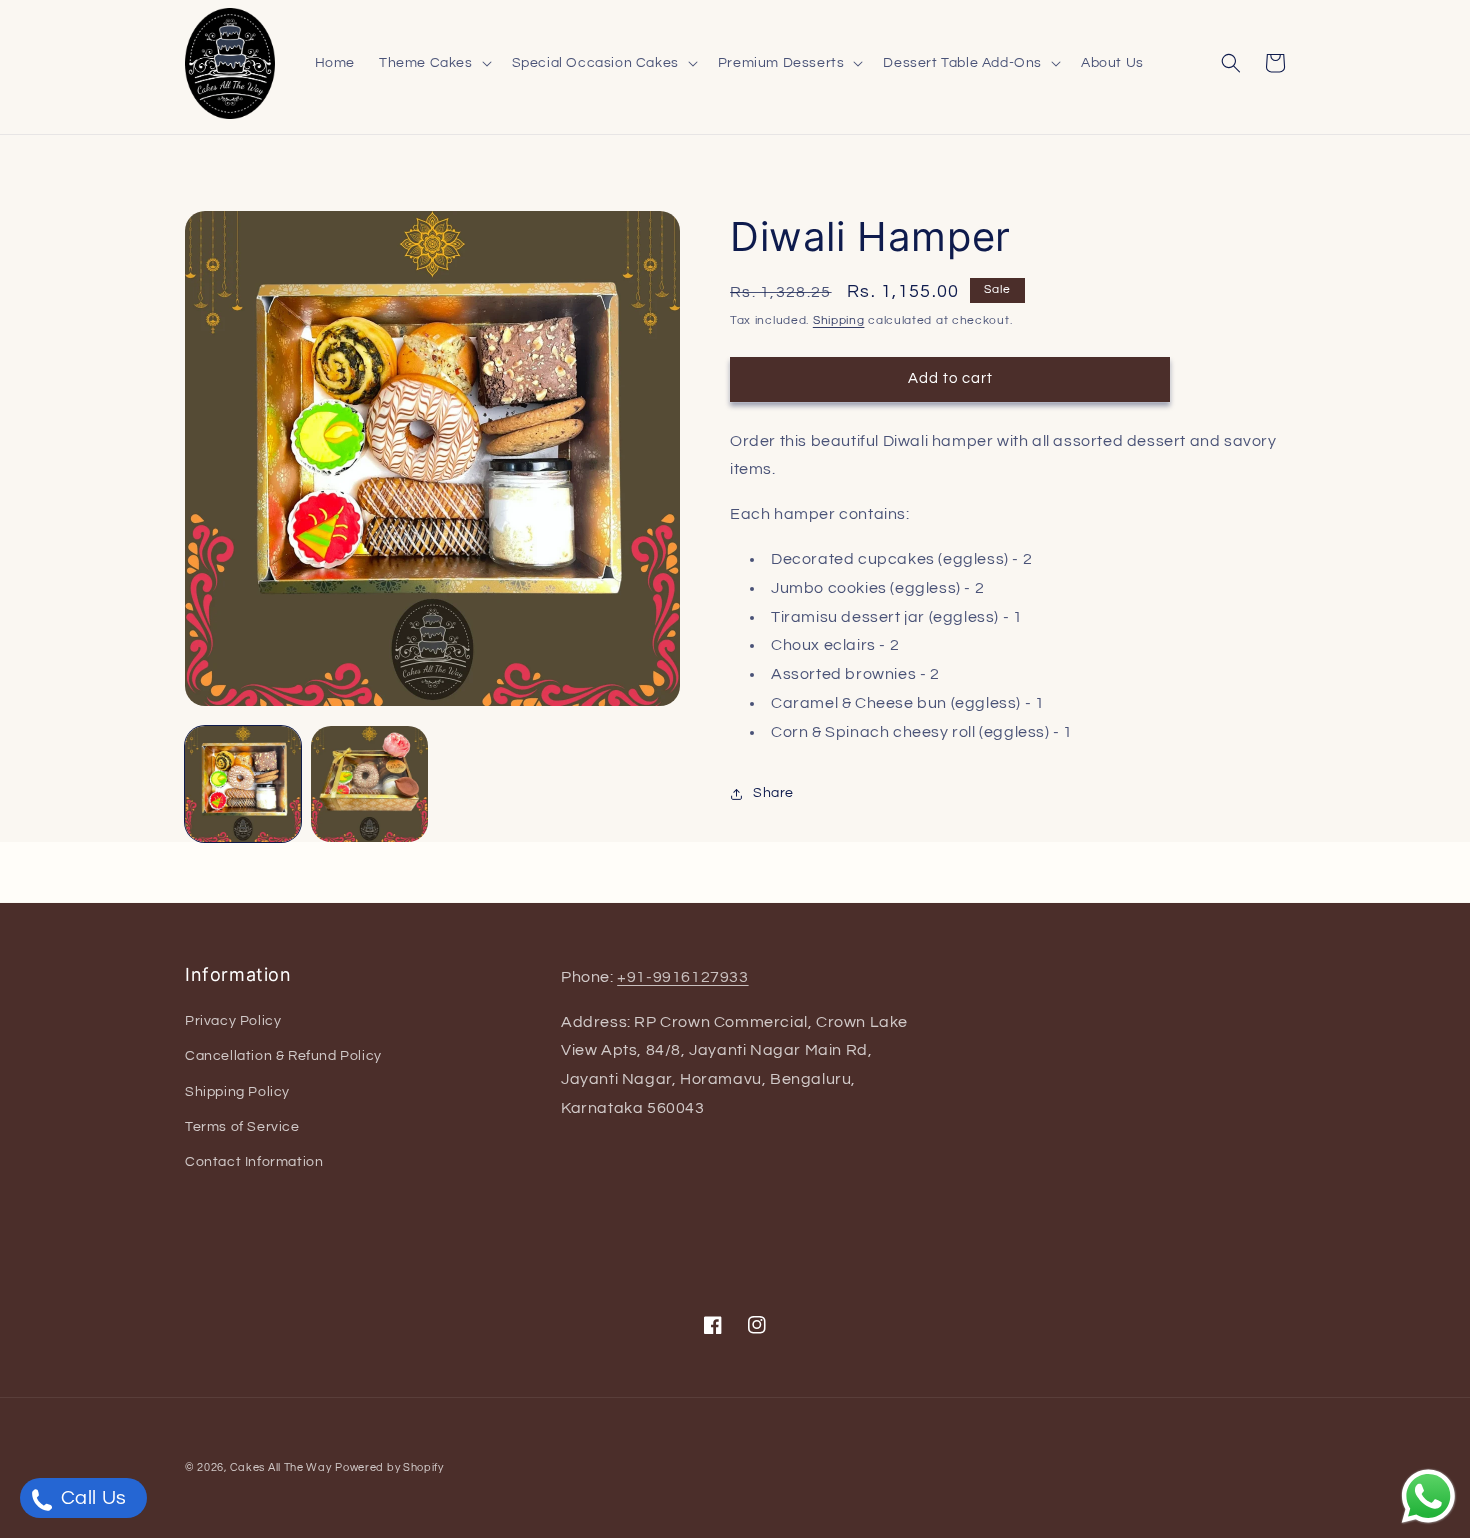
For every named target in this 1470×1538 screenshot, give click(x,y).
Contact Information (254, 1162)
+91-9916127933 (682, 977)
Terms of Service (242, 1127)
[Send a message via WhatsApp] (1428, 1496)
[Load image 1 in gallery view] (243, 784)
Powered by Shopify (389, 1467)
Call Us (91, 1498)
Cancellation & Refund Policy (283, 1056)
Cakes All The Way (281, 1467)
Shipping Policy (237, 1092)
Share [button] (773, 793)
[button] (433, 63)
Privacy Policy (233, 1021)
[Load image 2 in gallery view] (369, 784)
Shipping (839, 320)
